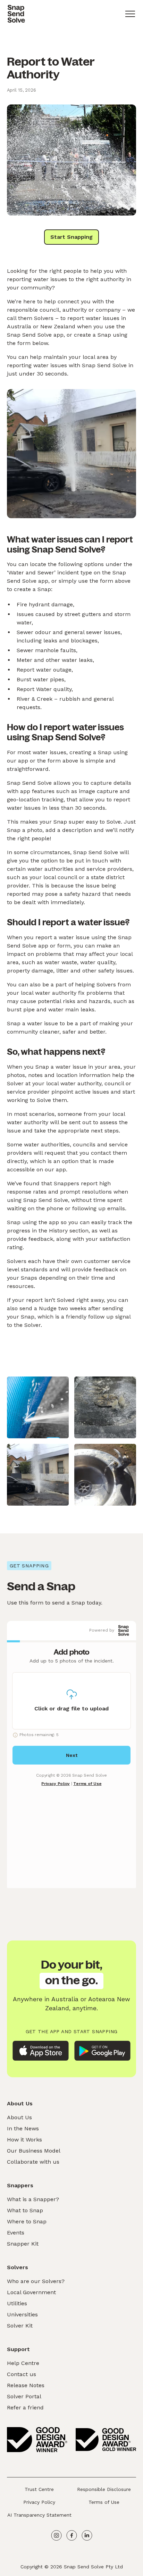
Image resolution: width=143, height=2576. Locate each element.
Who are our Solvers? (36, 2281)
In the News (23, 2128)
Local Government (31, 2292)
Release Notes (26, 2385)
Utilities (17, 2303)
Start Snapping (71, 237)
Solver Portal (24, 2396)
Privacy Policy (39, 2502)
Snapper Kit (23, 2244)
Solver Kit (20, 2326)
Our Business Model (34, 2151)
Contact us (22, 2374)
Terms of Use (104, 2502)
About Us (19, 2117)
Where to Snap (27, 2221)
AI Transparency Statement (39, 2515)
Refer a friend (25, 2407)
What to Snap (25, 2210)
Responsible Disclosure (104, 2489)
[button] (130, 14)
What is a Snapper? (33, 2199)
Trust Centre (39, 2489)
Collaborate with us (33, 2162)
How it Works (24, 2140)
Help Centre (23, 2363)
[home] (16, 14)
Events (16, 2233)
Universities (22, 2314)
